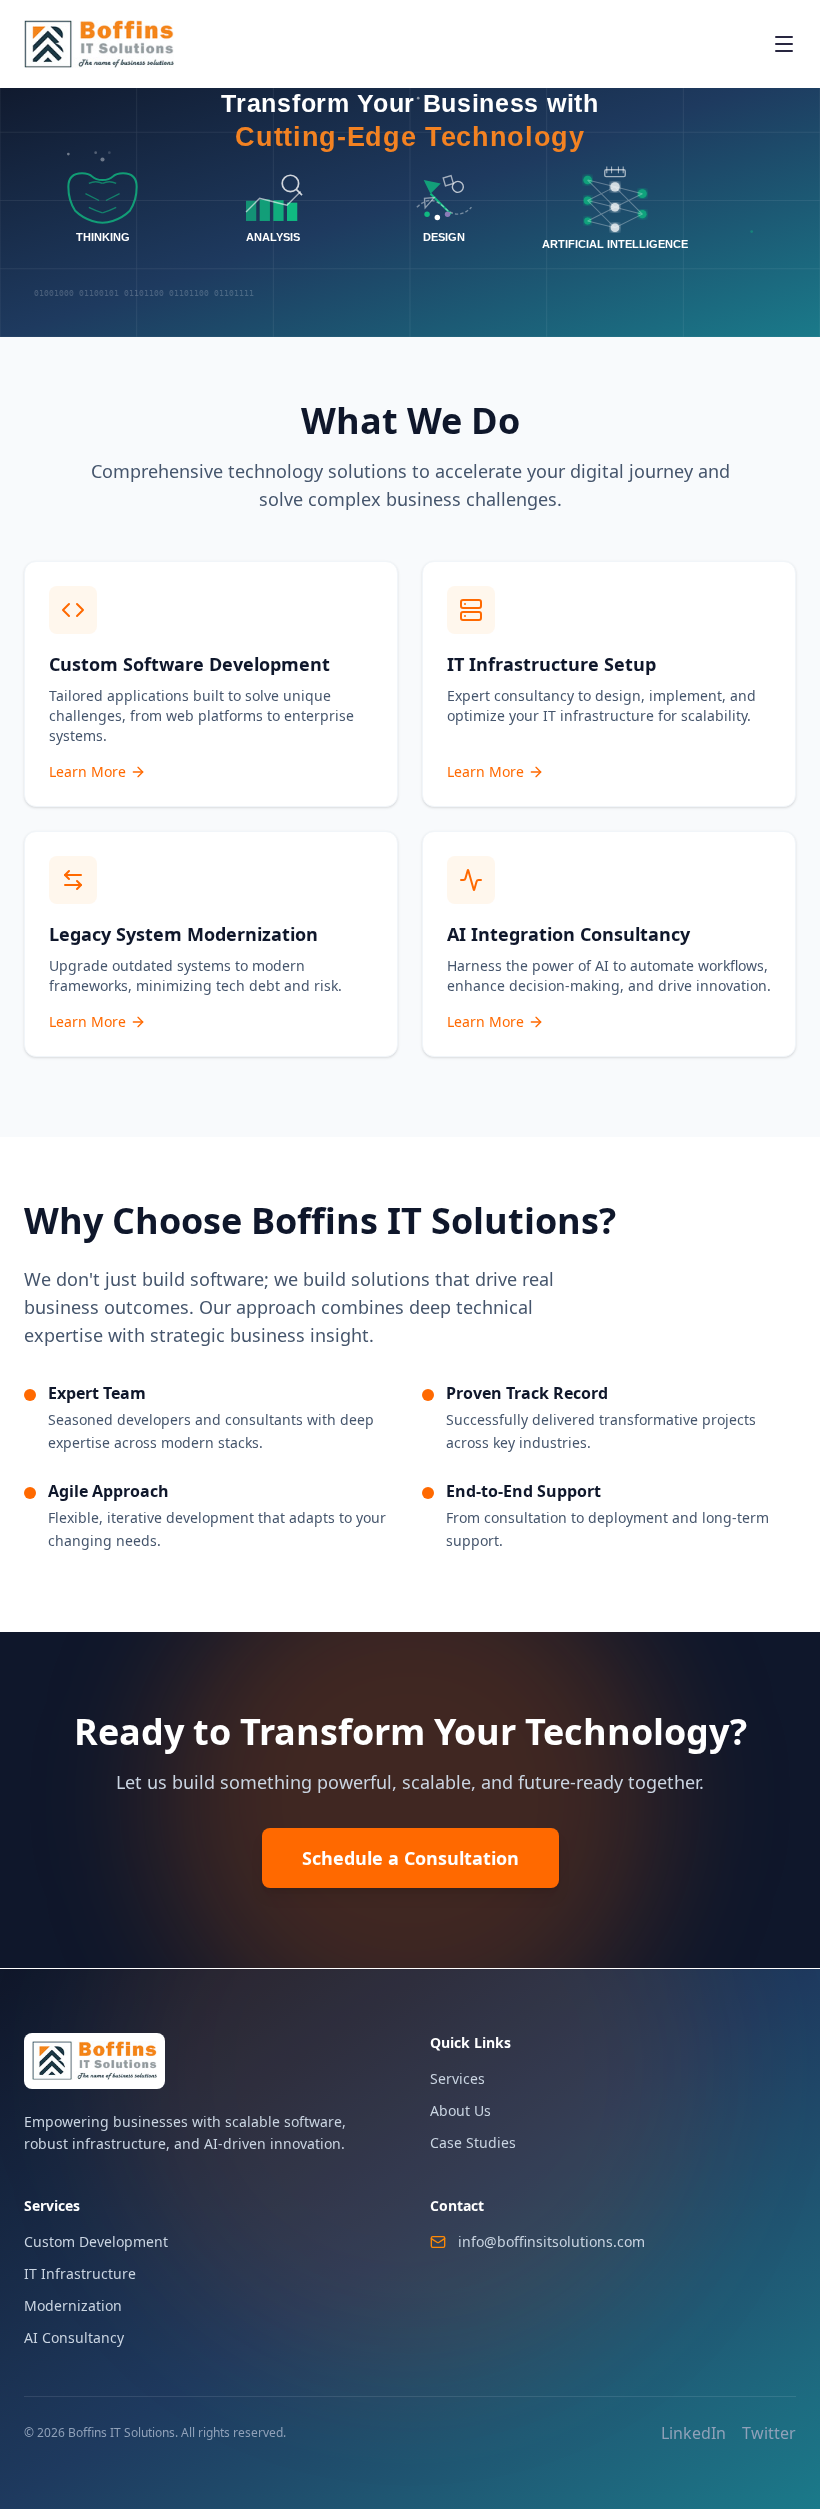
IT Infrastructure (80, 2273)
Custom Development (96, 2241)
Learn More (87, 771)
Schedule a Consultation (410, 1858)
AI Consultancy (74, 2337)
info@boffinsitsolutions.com (551, 2241)
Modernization (73, 2305)
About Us (460, 2110)
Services (457, 2078)
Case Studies (473, 2142)
